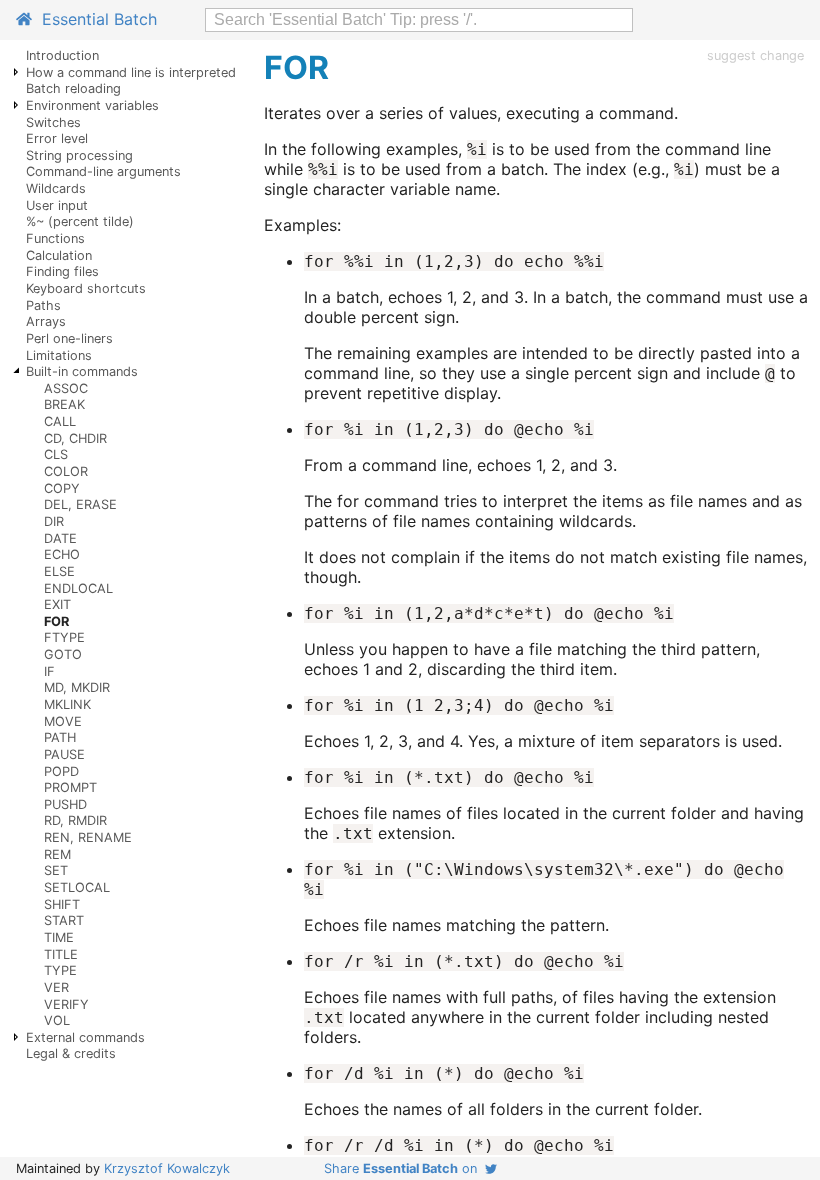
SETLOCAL (77, 887)
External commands (85, 1037)
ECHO (62, 554)
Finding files (62, 271)
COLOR (66, 471)
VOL (57, 1020)
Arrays (46, 321)
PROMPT (70, 787)
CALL (60, 421)
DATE (60, 538)
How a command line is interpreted (131, 72)
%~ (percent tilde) (80, 221)
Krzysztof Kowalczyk (167, 1168)
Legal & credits (71, 1053)
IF (49, 671)
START (64, 920)
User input (57, 205)
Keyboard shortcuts (86, 288)
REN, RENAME (88, 837)
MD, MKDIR (77, 687)
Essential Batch (94, 19)
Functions (55, 238)
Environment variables (92, 105)
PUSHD (65, 804)
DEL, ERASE (80, 504)
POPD (61, 771)
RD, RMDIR (75, 820)
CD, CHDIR (75, 438)
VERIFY (66, 1004)
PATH (60, 737)
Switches (53, 122)
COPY (62, 488)
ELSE (59, 571)
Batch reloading (73, 88)
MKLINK (67, 704)
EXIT (57, 604)
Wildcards (56, 188)
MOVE (63, 721)
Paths (43, 305)
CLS (56, 454)
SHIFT (62, 904)
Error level (57, 138)
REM (57, 854)
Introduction (62, 55)
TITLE (61, 954)
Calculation (59, 255)
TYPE (60, 970)
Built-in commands (82, 371)
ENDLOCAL (78, 588)
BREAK (64, 404)
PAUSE (64, 754)
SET (56, 870)
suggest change (755, 55)
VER (56, 987)
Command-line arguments (103, 171)
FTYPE (64, 637)
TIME (59, 937)
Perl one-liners (69, 338)
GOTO (63, 654)
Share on (404, 1168)
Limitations (59, 355)
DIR (54, 521)
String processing (79, 155)
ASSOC (66, 388)
